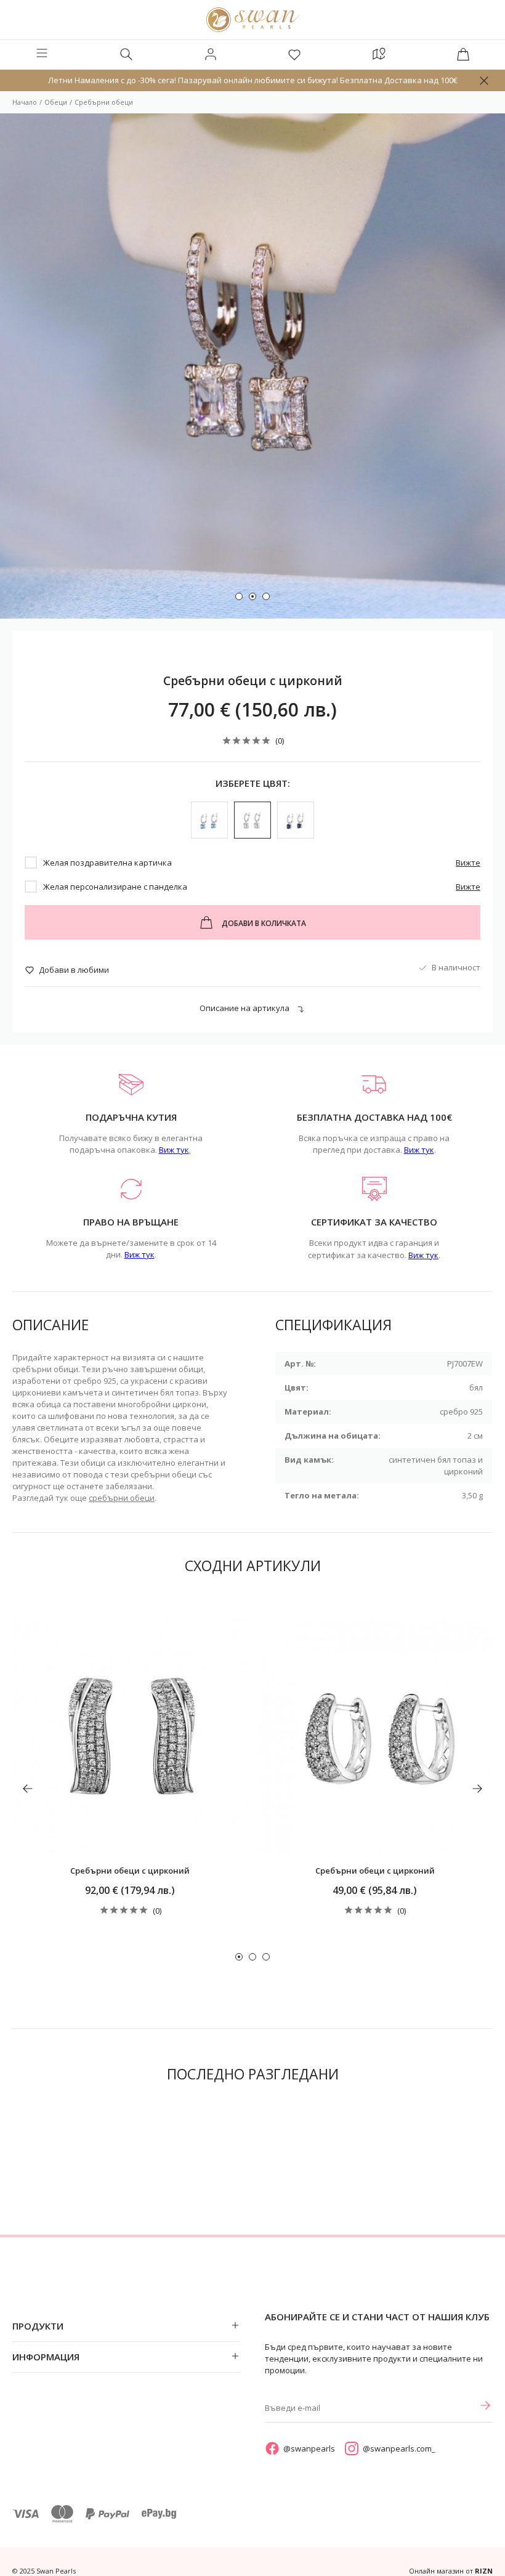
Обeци (56, 102)
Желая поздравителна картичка (107, 863)
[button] (239, 596)
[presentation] (28, 1789)
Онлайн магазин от (451, 2571)
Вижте (468, 863)
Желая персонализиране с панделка (115, 887)
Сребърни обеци (104, 102)
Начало (25, 102)
